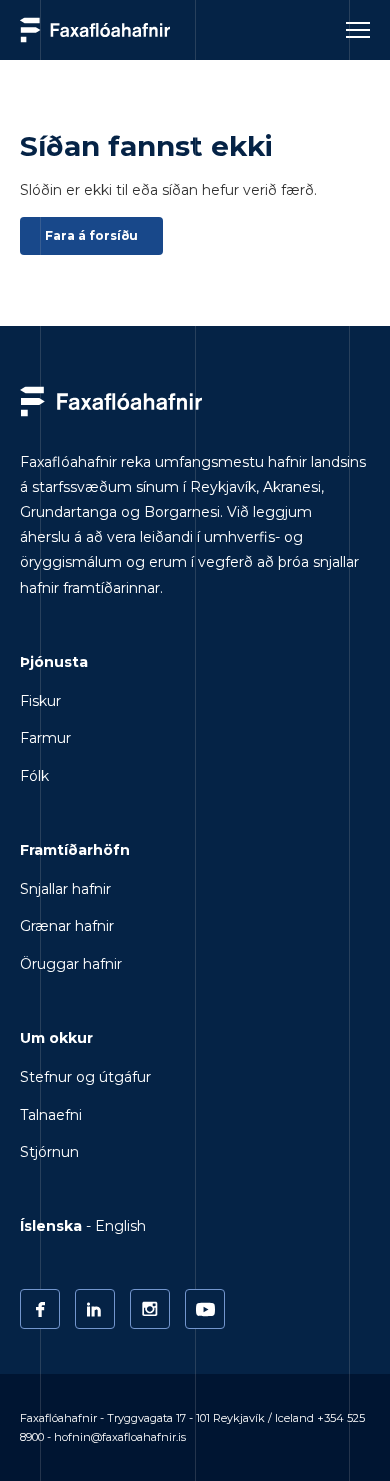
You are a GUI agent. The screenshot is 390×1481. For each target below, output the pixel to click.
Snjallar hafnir (65, 889)
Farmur (45, 738)
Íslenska (51, 1226)
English (120, 1226)
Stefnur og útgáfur (85, 1077)
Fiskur (40, 701)
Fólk (34, 776)
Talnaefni (51, 1115)
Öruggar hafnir (71, 964)
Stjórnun (49, 1152)
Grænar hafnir (67, 926)
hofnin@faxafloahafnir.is (120, 1437)
